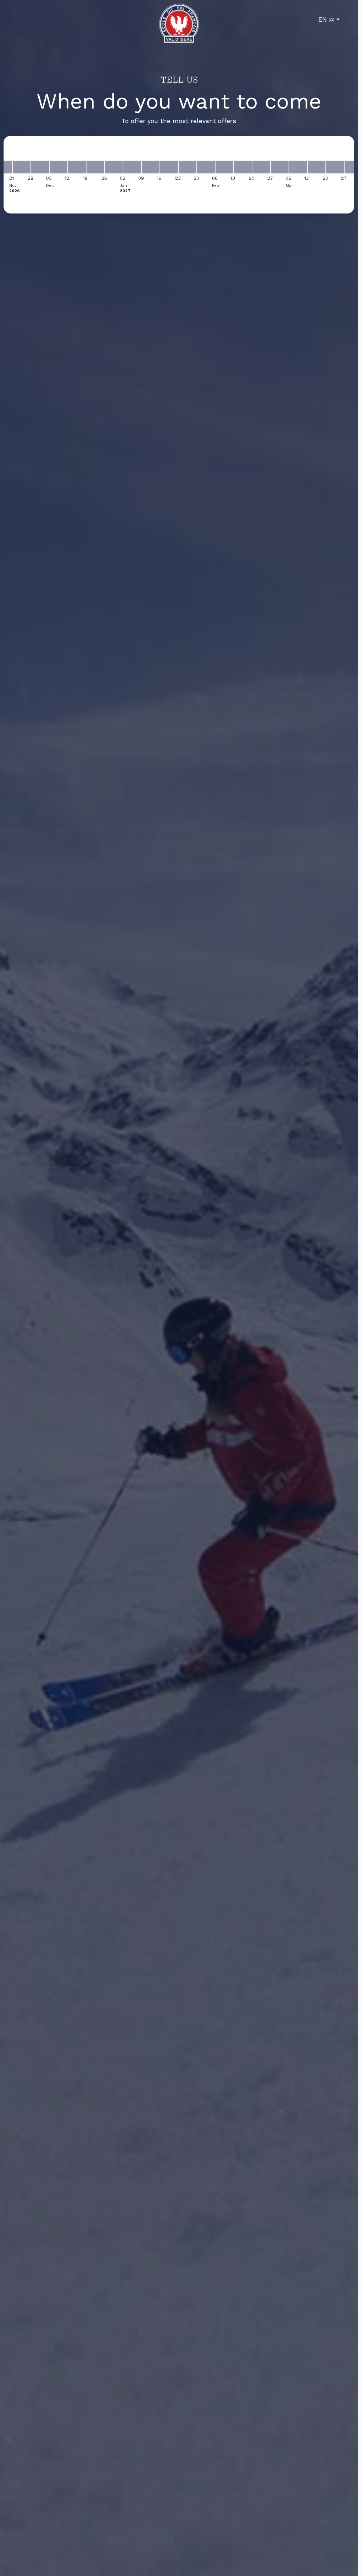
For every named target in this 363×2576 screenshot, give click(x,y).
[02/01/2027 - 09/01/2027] (132, 167)
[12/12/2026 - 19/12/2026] (77, 167)
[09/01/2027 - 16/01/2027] (151, 167)
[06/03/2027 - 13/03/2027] (298, 167)
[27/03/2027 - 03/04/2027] (353, 167)
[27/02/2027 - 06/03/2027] (280, 167)
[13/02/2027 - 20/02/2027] (243, 167)
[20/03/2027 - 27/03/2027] (335, 167)
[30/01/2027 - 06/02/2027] (206, 167)
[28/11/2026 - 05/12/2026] (40, 167)
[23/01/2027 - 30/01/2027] (188, 167)
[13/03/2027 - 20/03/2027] (317, 167)
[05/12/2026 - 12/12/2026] (58, 167)
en (323, 19)
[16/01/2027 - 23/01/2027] (169, 167)
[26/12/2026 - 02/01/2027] (114, 167)
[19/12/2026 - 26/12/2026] (95, 167)
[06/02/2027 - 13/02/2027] (224, 167)
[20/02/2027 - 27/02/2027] (261, 167)
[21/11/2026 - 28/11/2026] (22, 167)
